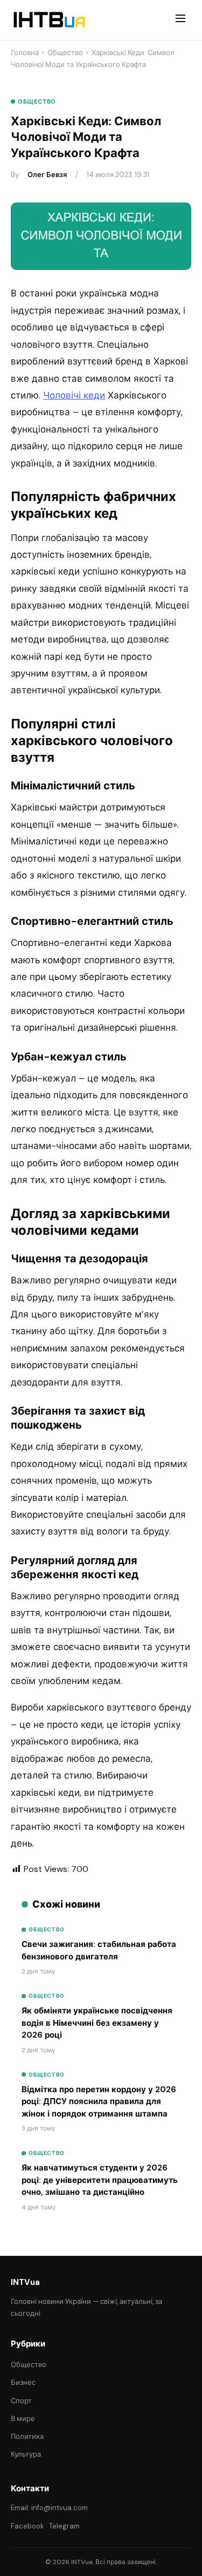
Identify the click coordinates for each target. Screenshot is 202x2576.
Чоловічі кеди (74, 395)
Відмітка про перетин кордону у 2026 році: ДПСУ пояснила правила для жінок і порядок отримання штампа (99, 2102)
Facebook (27, 2526)
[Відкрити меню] (180, 20)
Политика (27, 2436)
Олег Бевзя (47, 175)
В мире (23, 2419)
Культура (26, 2454)
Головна (25, 53)
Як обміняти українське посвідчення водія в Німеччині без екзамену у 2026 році (97, 2023)
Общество (65, 53)
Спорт (21, 2401)
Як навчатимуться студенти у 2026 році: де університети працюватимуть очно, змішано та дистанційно (100, 2180)
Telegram (64, 2526)
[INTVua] (49, 20)
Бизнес (23, 2382)
